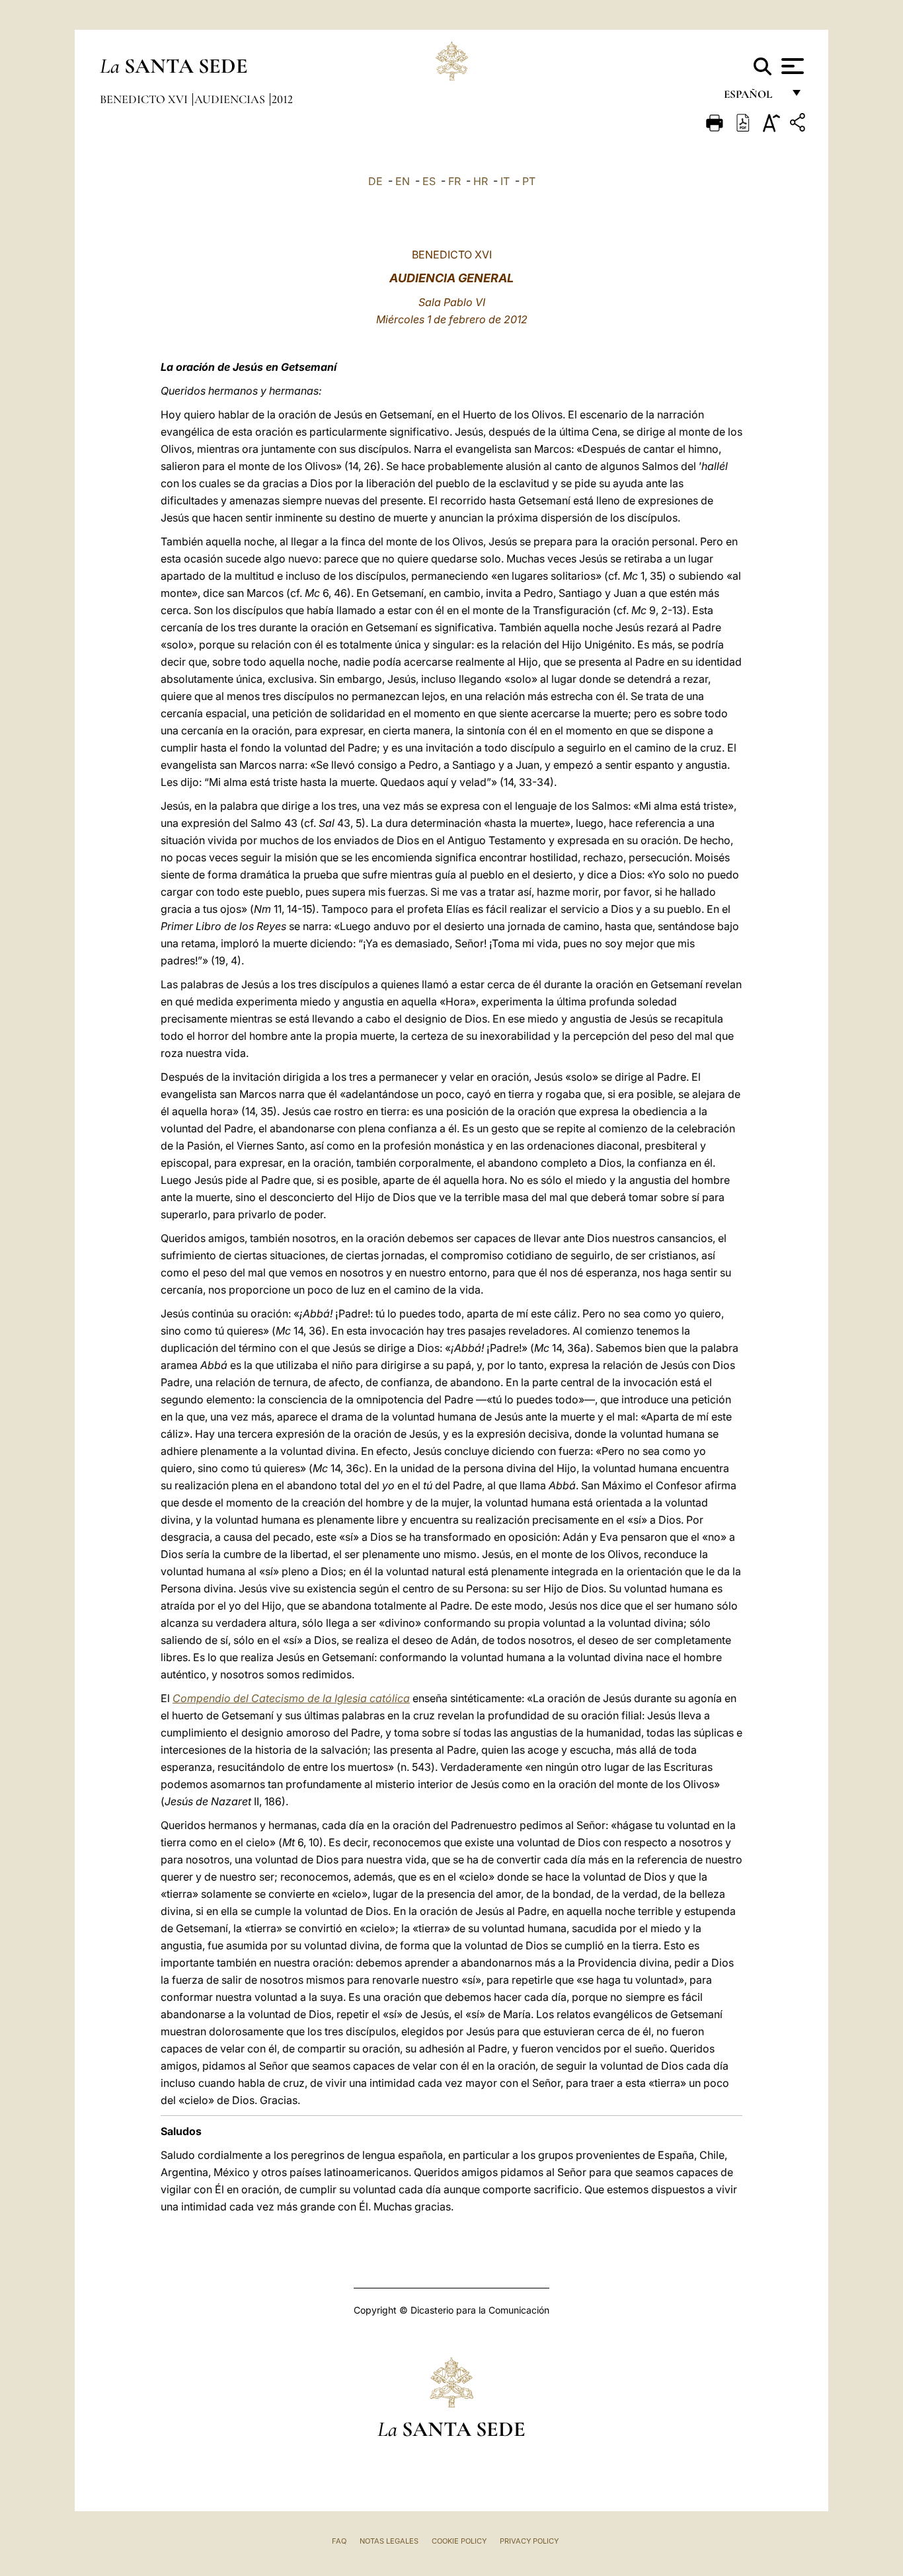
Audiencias (231, 99)
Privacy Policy (529, 2541)
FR (454, 181)
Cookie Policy (459, 2541)
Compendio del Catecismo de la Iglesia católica (291, 1698)
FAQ (339, 2541)
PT (529, 181)
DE (375, 181)
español (753, 98)
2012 (282, 99)
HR (481, 181)
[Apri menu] (791, 66)
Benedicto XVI (145, 99)
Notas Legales (389, 2541)
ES (429, 181)
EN (403, 181)
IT (505, 181)
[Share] (799, 125)
